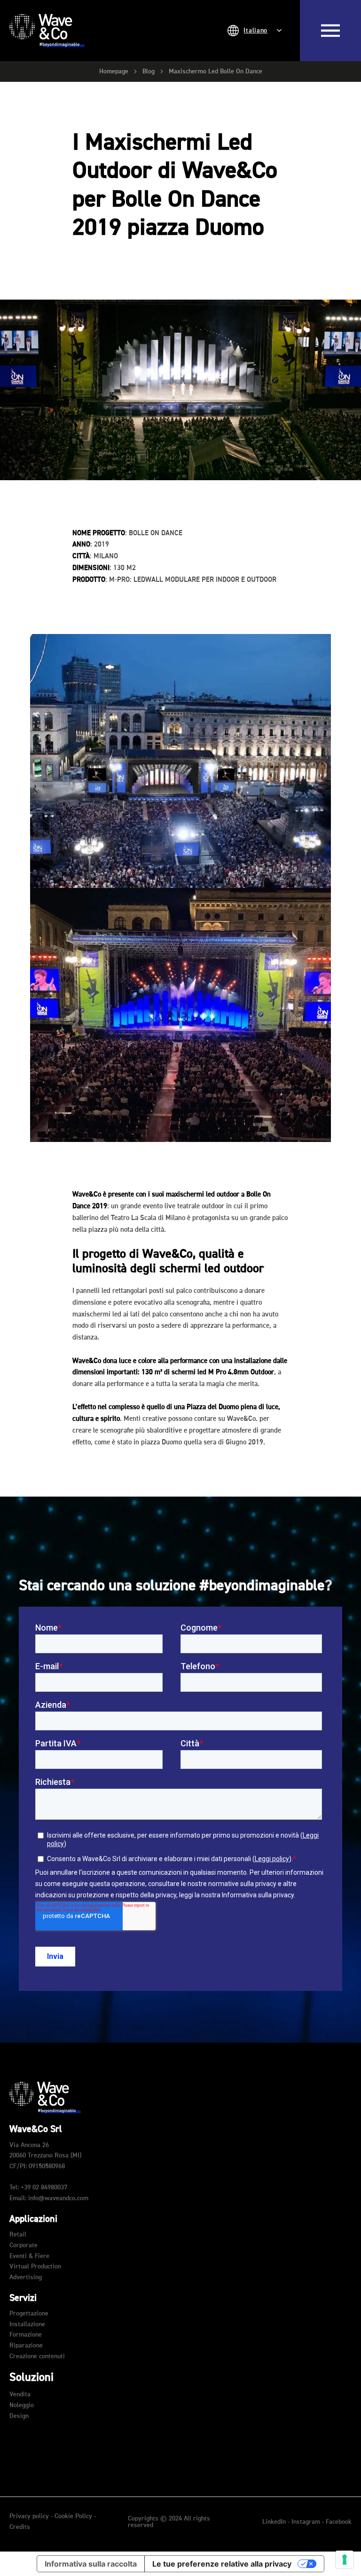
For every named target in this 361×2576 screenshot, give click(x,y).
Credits (20, 2527)
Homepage (114, 71)
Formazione (26, 2335)
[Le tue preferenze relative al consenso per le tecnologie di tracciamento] (345, 2560)
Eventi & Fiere (29, 2256)
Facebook (339, 2522)
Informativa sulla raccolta (91, 2564)
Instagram (307, 2522)
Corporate (24, 2245)
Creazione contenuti (37, 2356)
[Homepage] (47, 31)
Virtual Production (35, 2267)
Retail (18, 2235)
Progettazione (29, 2314)
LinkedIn (275, 2522)
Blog (149, 71)
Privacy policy (29, 2516)
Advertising (26, 2277)
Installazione (27, 2324)
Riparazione (26, 2346)
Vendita (20, 2394)
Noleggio (22, 2405)
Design (19, 2416)
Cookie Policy (73, 2516)
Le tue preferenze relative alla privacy (222, 2564)
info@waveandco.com (58, 2198)
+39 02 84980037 (44, 2188)
